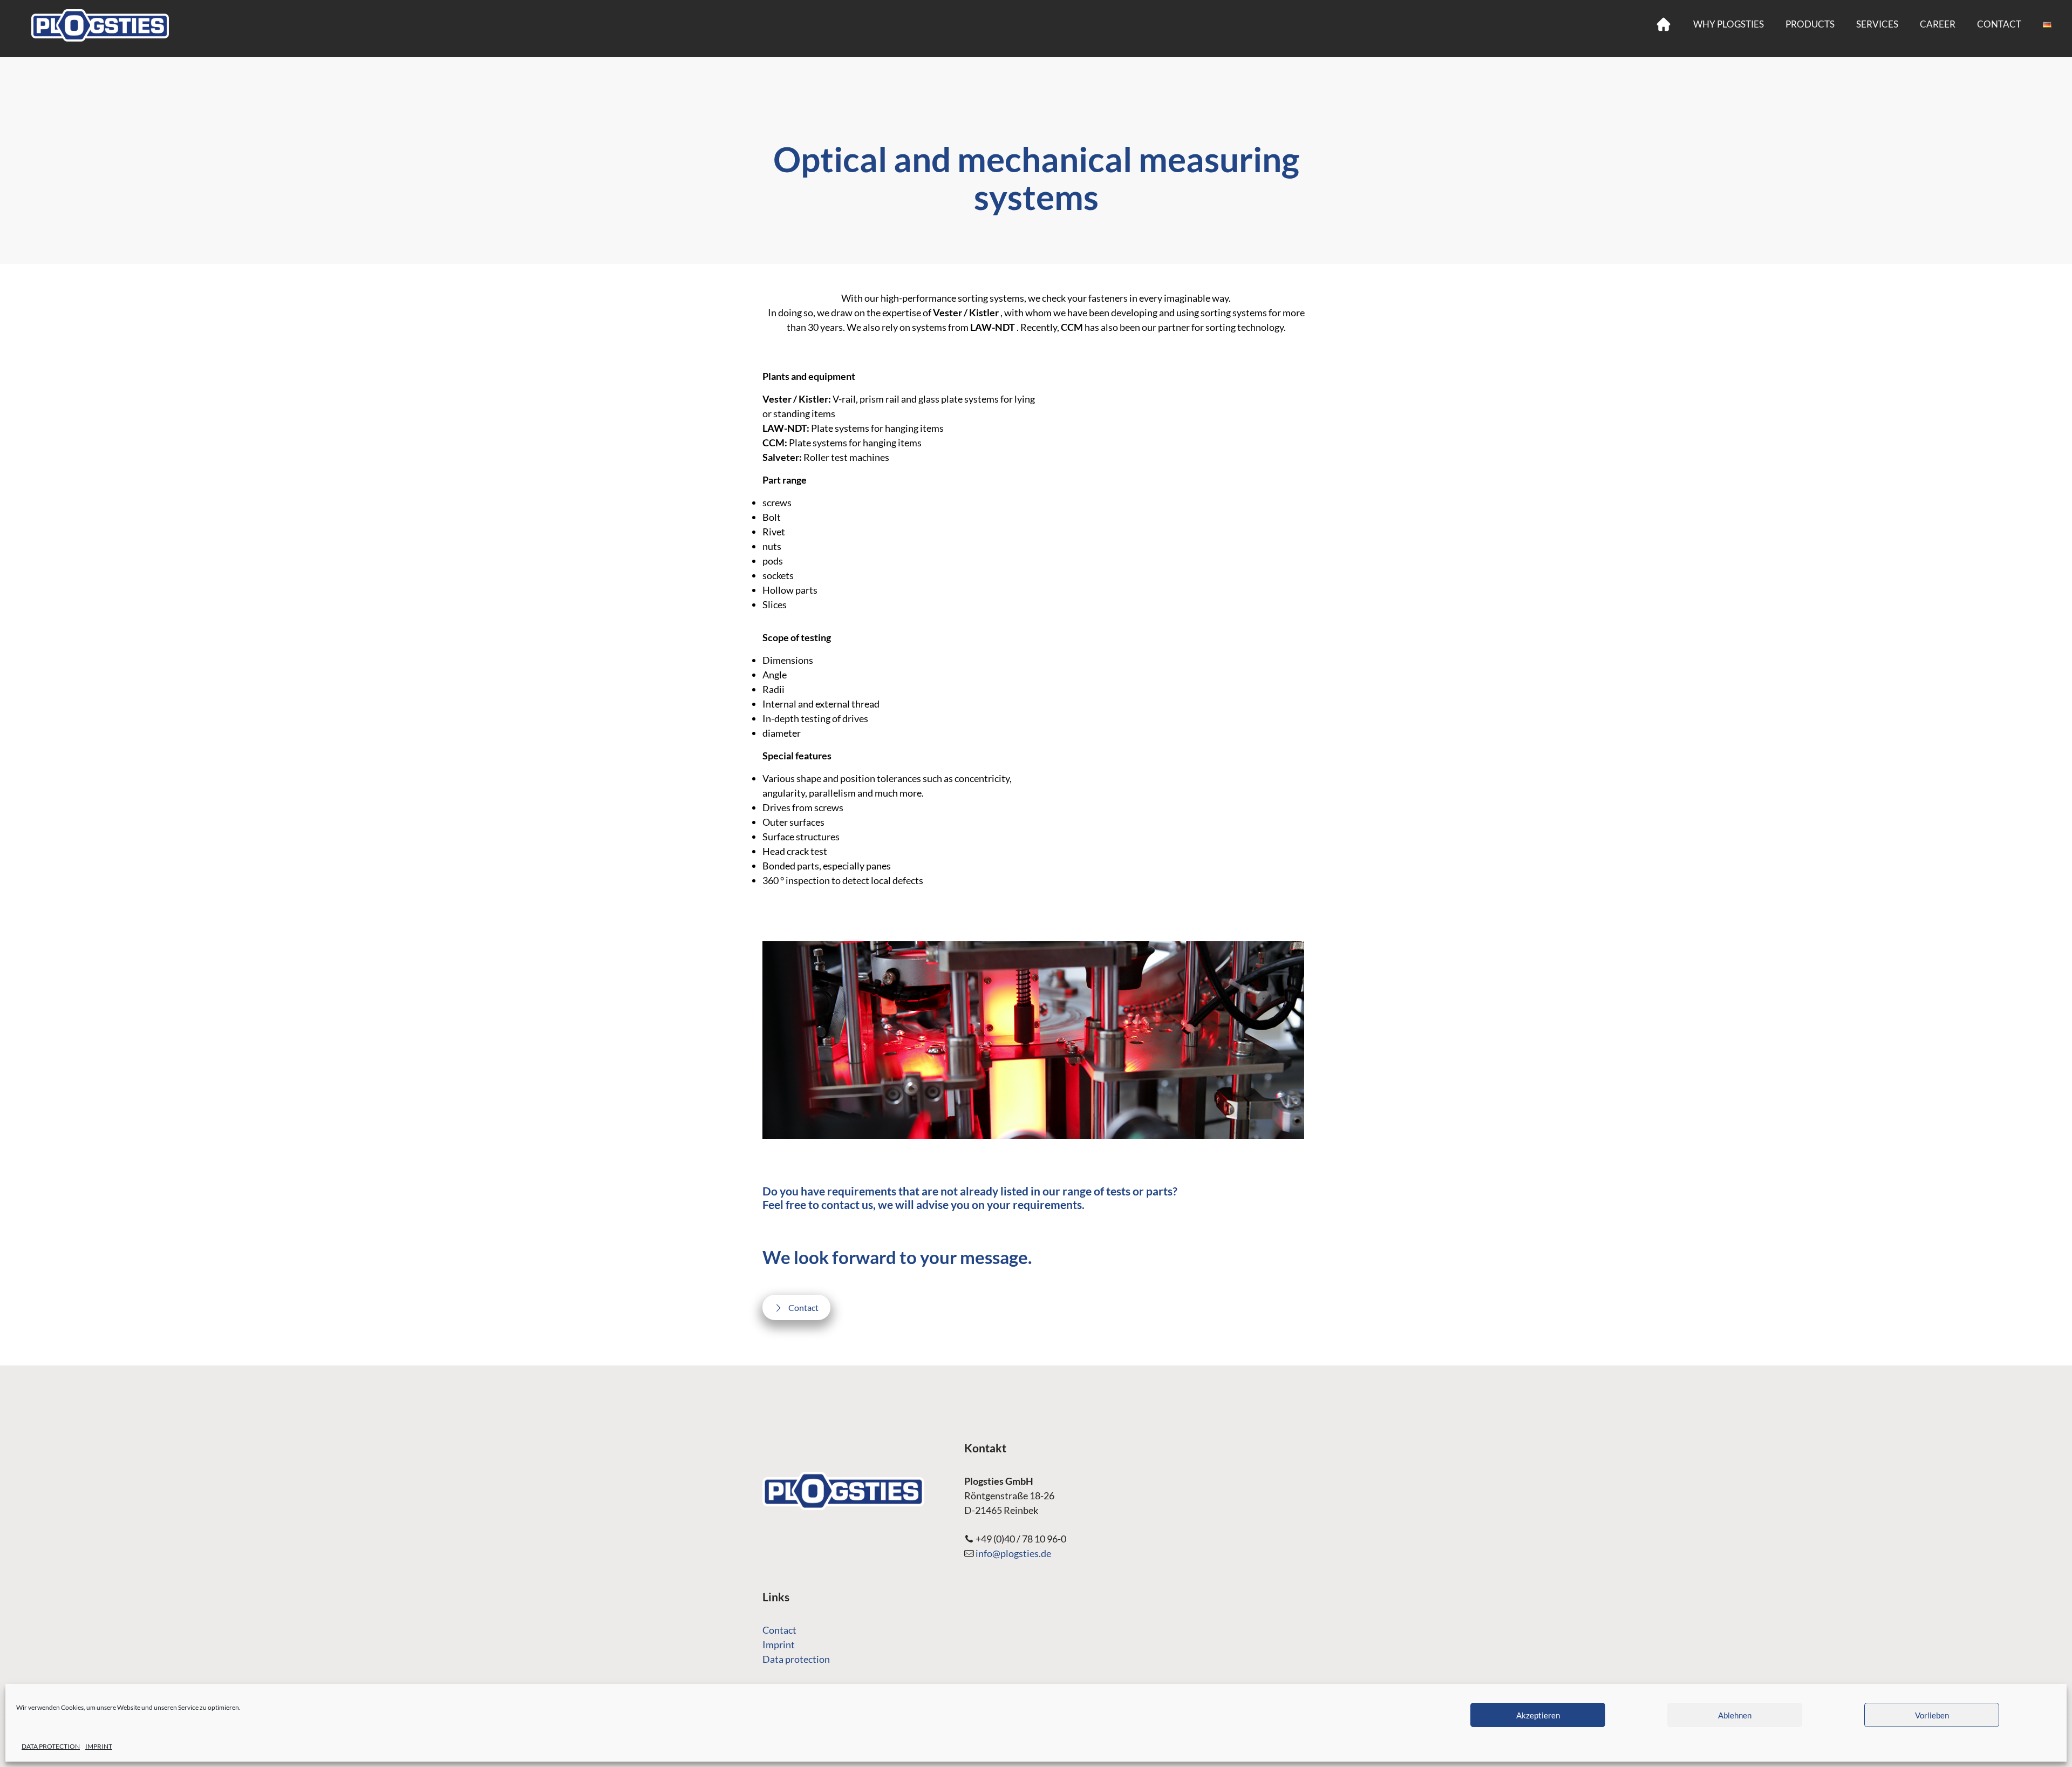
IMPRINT (99, 1746)
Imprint (779, 1644)
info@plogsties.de (1013, 1553)
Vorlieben (1932, 1715)
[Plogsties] (100, 24)
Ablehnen (1735, 1715)
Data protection (796, 1659)
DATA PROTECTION (51, 1746)
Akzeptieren (1538, 1715)
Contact (779, 1630)
